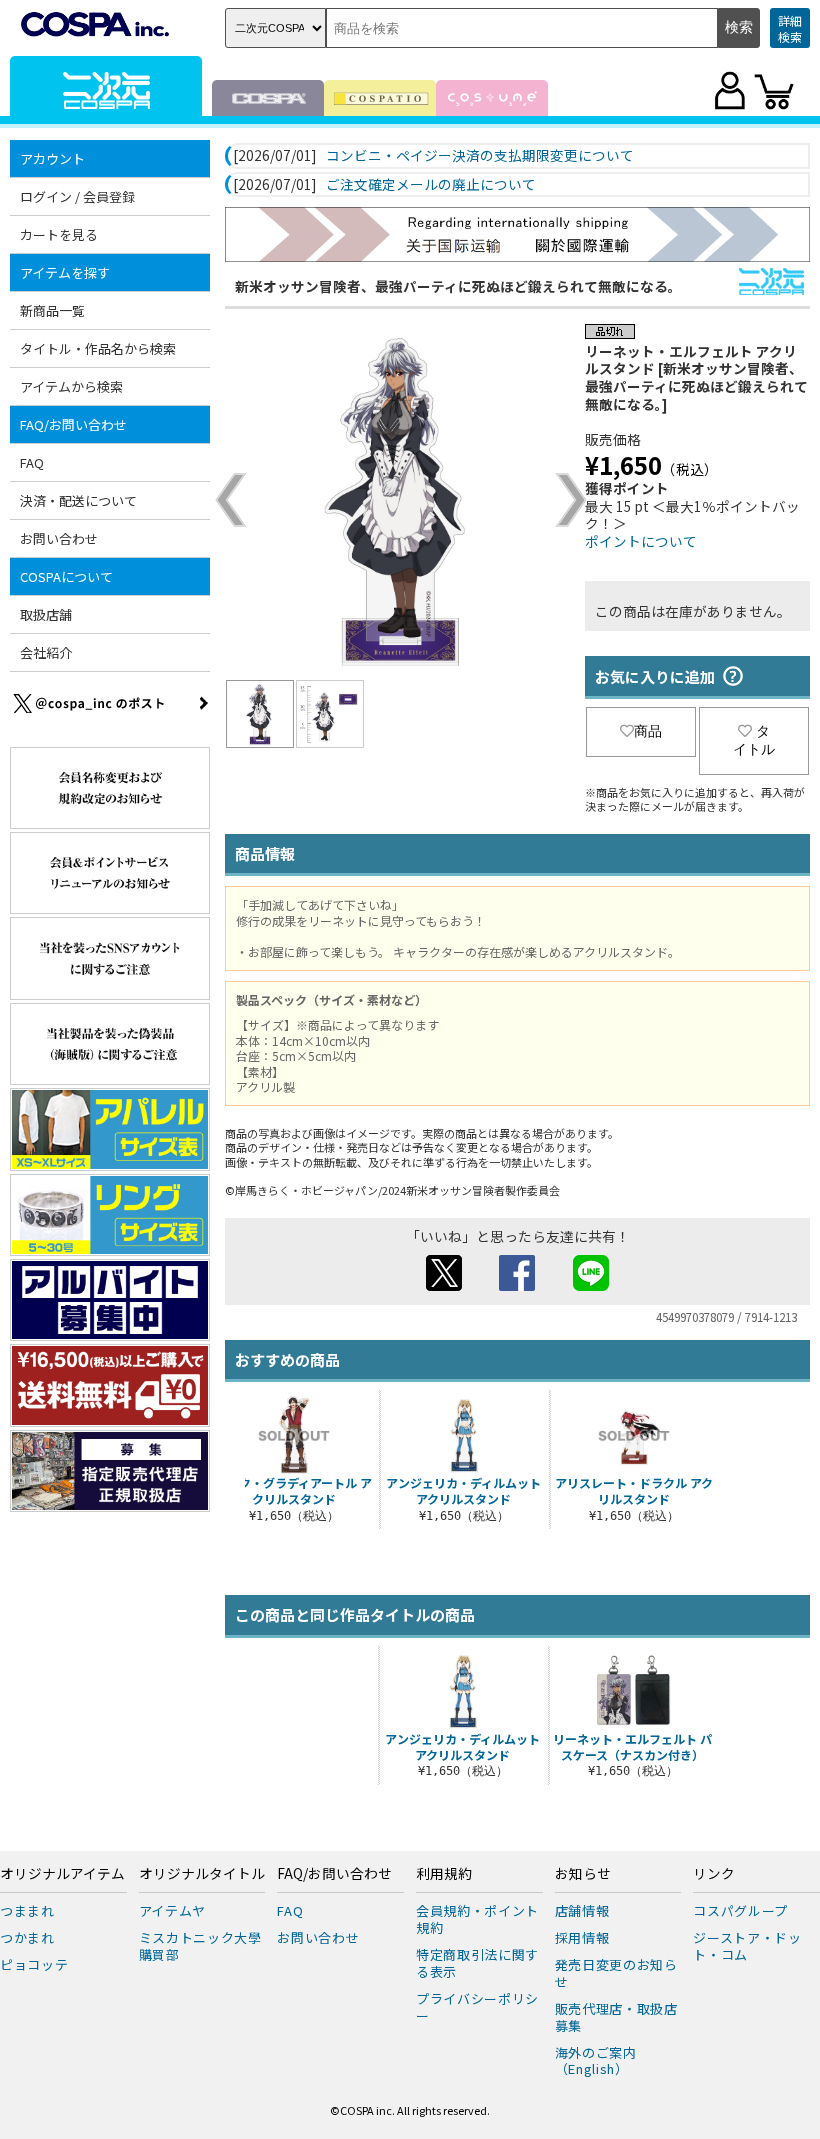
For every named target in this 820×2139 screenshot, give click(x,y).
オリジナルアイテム (62, 1874)
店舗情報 (582, 1910)
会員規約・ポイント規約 (477, 1919)
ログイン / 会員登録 (77, 196)
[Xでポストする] (444, 1285)
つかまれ (27, 1937)
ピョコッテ (34, 1964)
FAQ (32, 462)
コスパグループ (740, 1910)
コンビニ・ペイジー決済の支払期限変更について (480, 156)
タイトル (754, 740)
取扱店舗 (46, 614)
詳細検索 (790, 28)
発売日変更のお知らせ (616, 1973)
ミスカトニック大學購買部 (200, 1946)
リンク (714, 1874)
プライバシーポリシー (477, 2007)
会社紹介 (46, 652)
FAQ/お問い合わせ (334, 1874)
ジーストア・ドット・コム (747, 1946)
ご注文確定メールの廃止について (431, 185)
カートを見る (59, 234)
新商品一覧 (52, 310)
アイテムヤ (172, 1910)
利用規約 (444, 1874)
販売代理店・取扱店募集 (616, 2017)
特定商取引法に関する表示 (477, 1963)
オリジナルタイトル (202, 1874)
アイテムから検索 (71, 386)
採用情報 (582, 1937)
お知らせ (583, 1874)
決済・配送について (78, 500)
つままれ (27, 1910)
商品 (648, 731)
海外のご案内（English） (596, 2061)
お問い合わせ (59, 538)
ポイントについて (641, 541)
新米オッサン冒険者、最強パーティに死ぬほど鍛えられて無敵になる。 (458, 286)
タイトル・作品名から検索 (98, 348)
